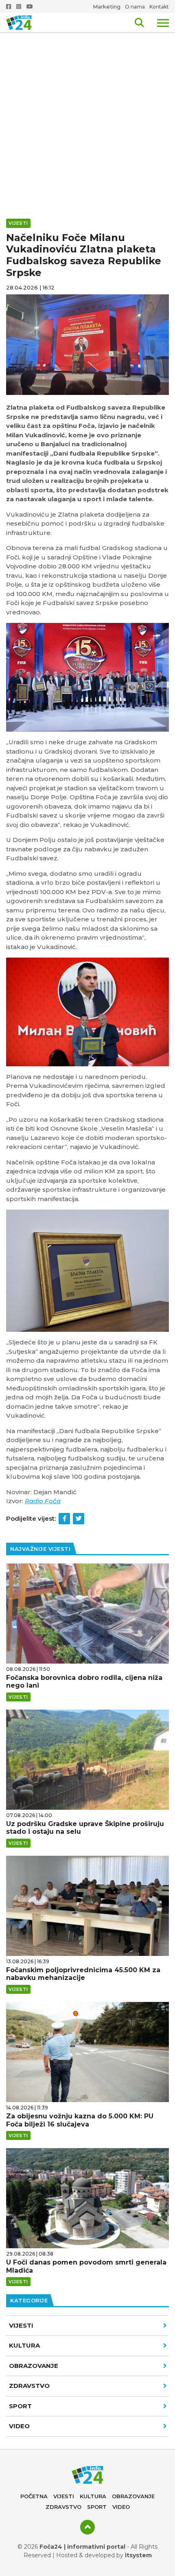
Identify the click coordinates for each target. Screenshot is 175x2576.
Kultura (24, 2345)
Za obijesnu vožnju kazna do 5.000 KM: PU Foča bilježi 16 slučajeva (80, 2120)
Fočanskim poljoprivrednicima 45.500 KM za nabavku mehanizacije (83, 1974)
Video (121, 2507)
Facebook (9, 7)
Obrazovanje (34, 2366)
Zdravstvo (29, 2386)
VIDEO (19, 2426)
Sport (20, 2406)
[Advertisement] (87, 92)
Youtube (31, 7)
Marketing (107, 7)
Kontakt (159, 7)
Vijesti (21, 2325)
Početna (34, 2496)
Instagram (20, 7)
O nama (135, 7)
